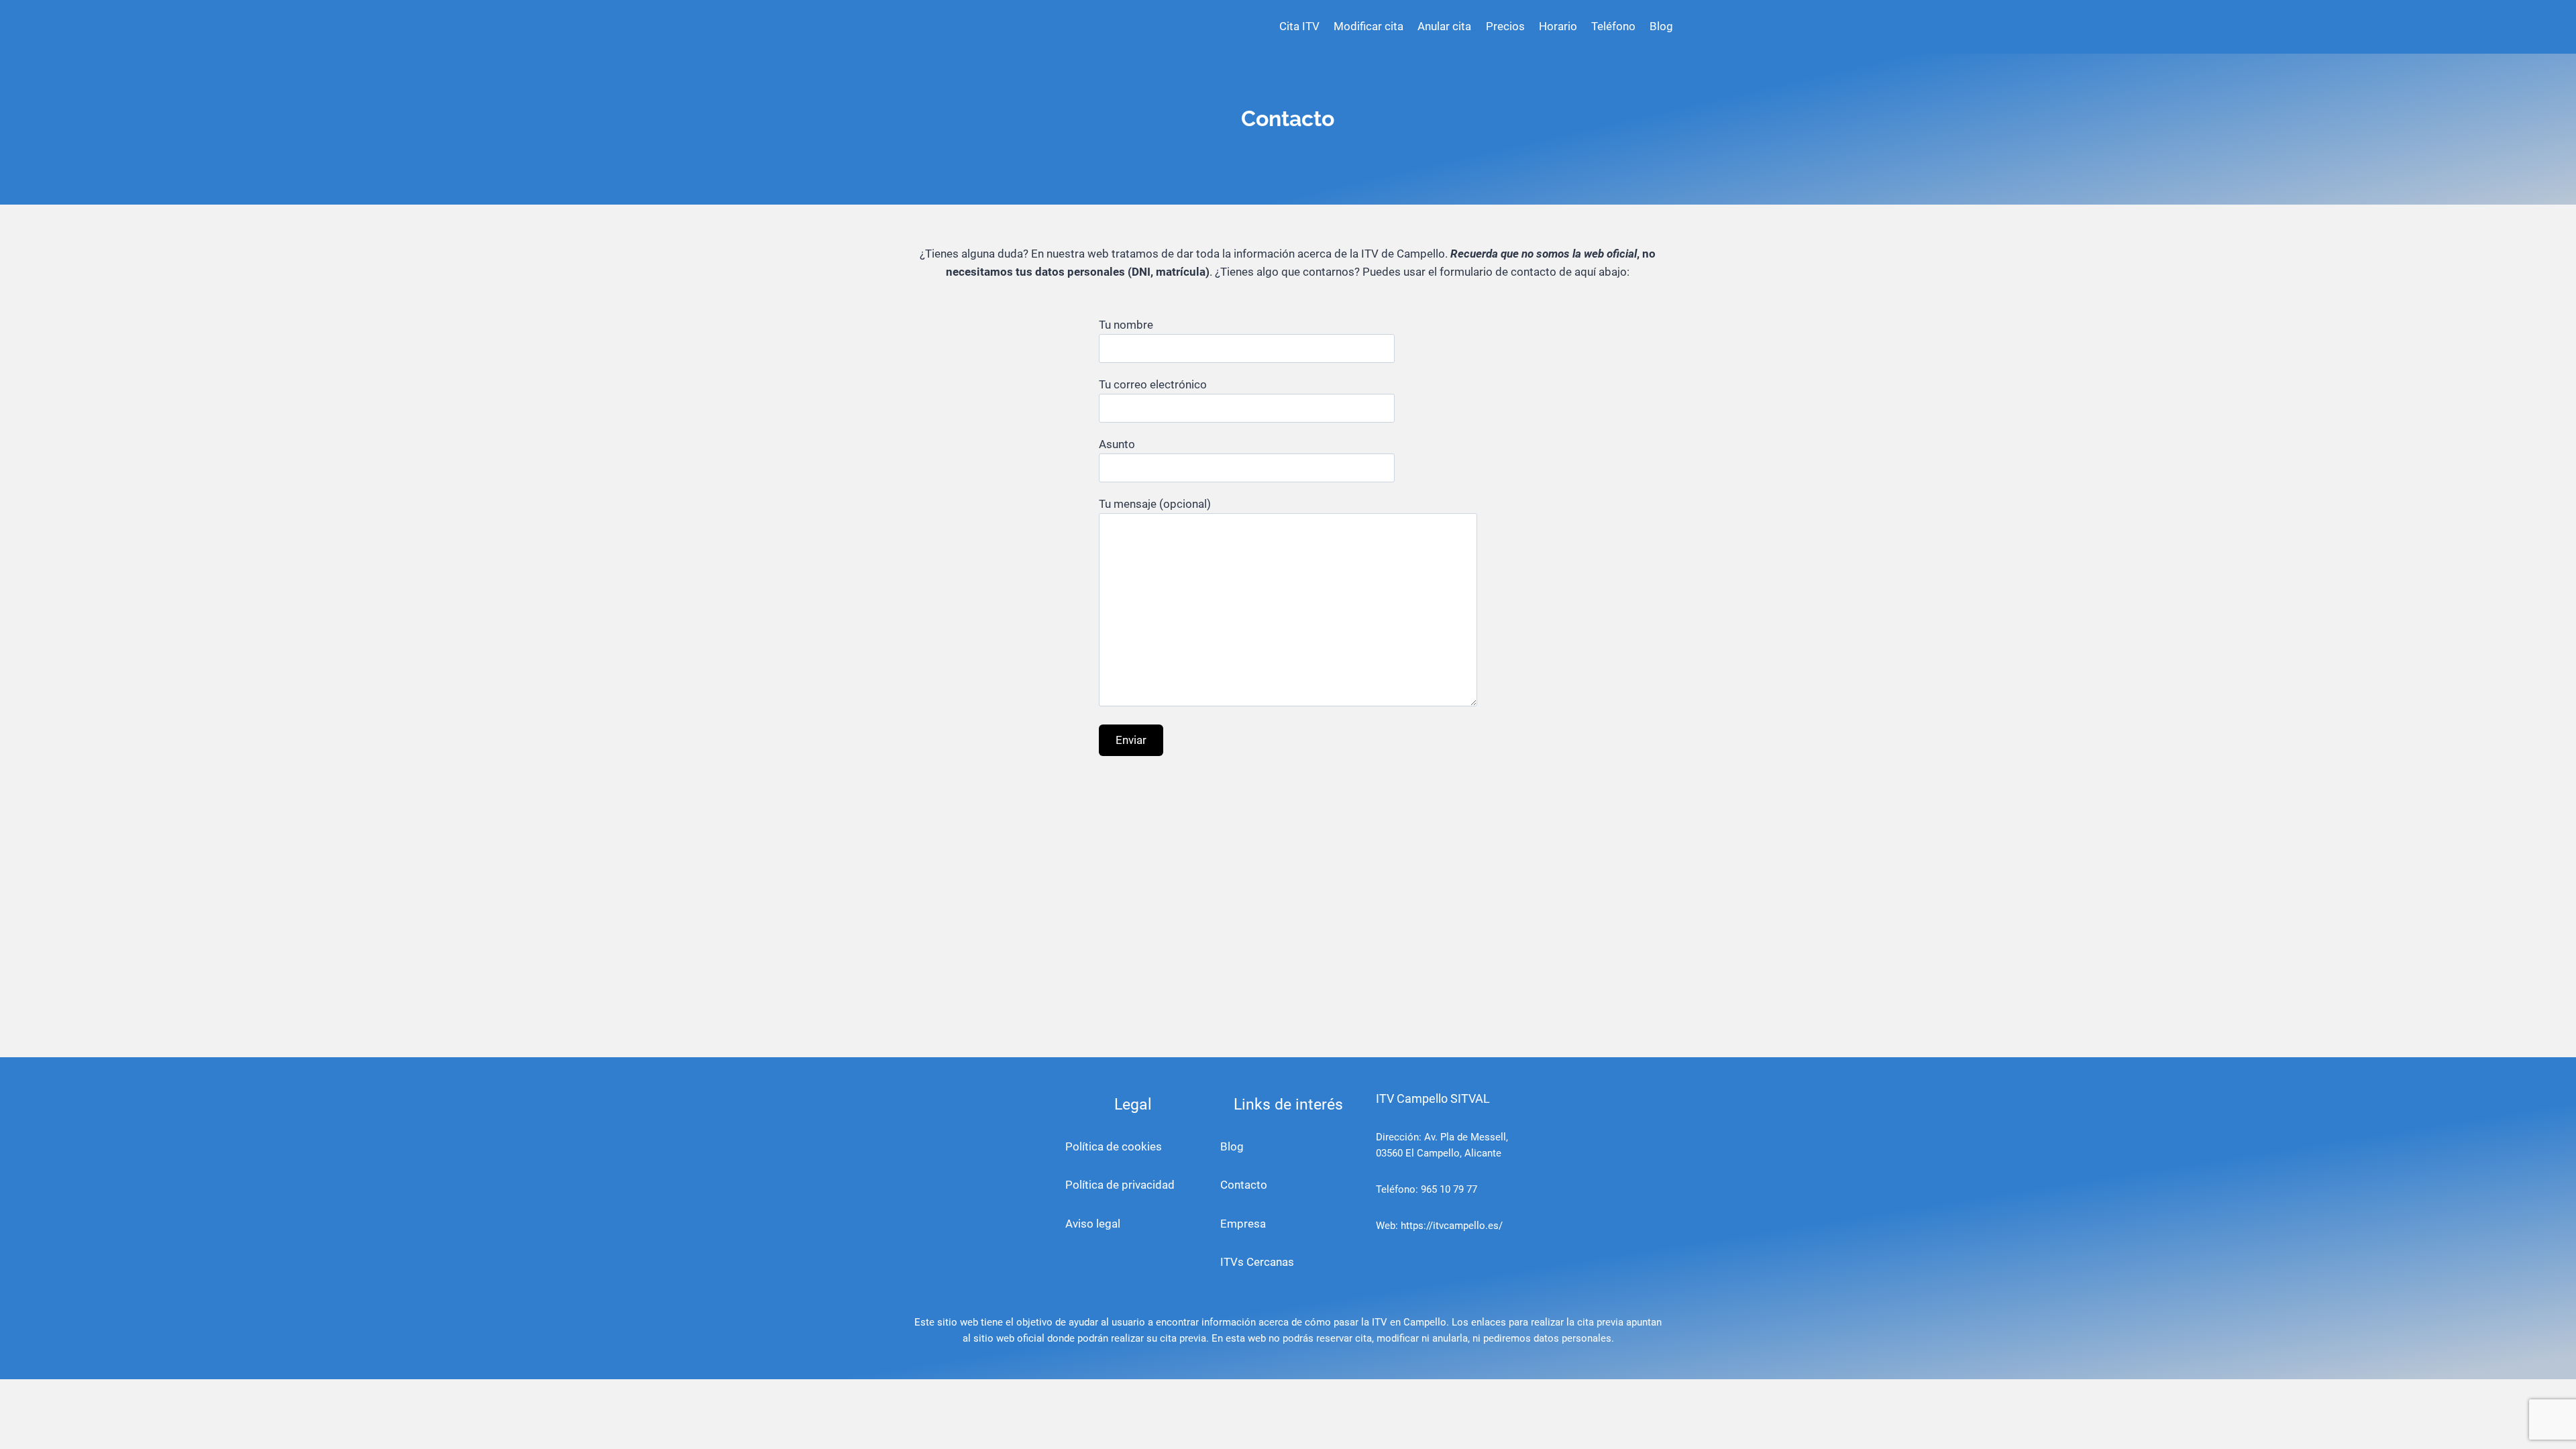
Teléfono (1613, 26)
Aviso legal (1093, 1224)
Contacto (1244, 1185)
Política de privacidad (1120, 1185)
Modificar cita (1368, 26)
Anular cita (1444, 26)
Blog (1661, 26)
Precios (1505, 26)
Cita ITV (1299, 26)
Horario (1558, 26)
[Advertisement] (1288, 913)
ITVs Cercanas (1257, 1262)
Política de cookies (1114, 1146)
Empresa (1243, 1224)
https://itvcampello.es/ (1452, 1226)
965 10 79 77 (1449, 1189)
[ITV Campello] (956, 27)
